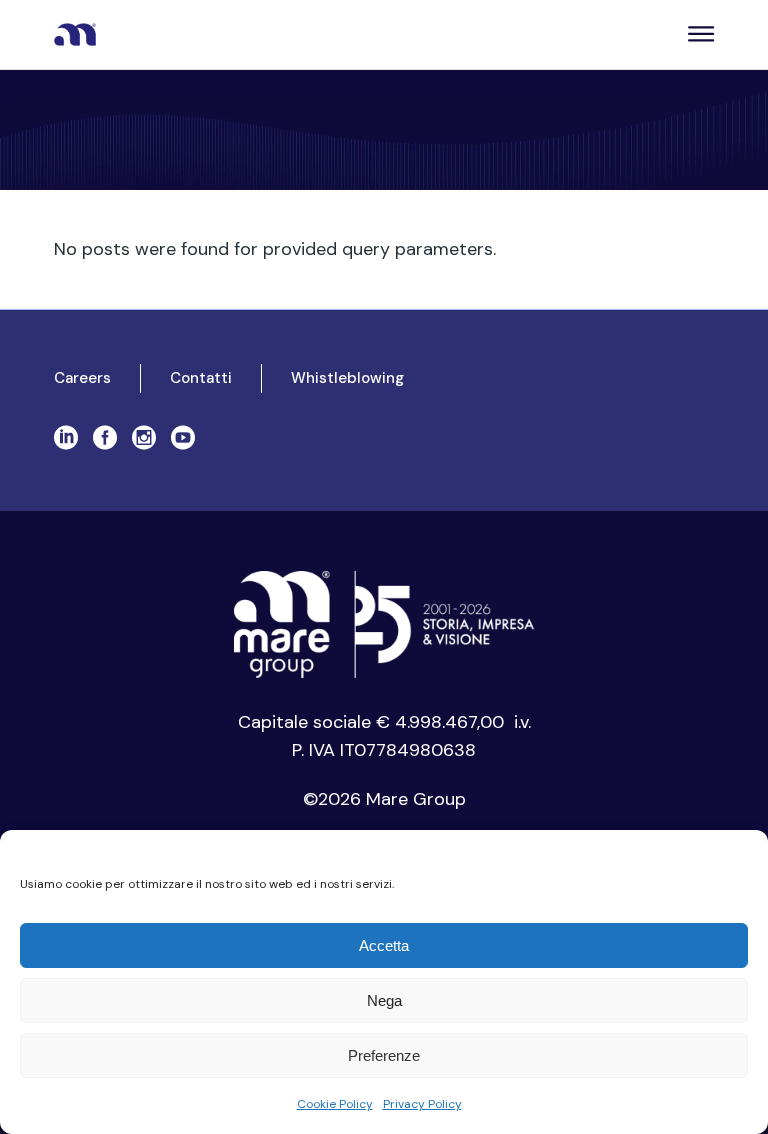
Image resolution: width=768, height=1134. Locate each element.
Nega (384, 1000)
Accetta (384, 945)
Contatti (201, 378)
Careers (82, 378)
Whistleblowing (347, 378)
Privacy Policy (422, 1104)
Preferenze (384, 1055)
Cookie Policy (335, 1104)
